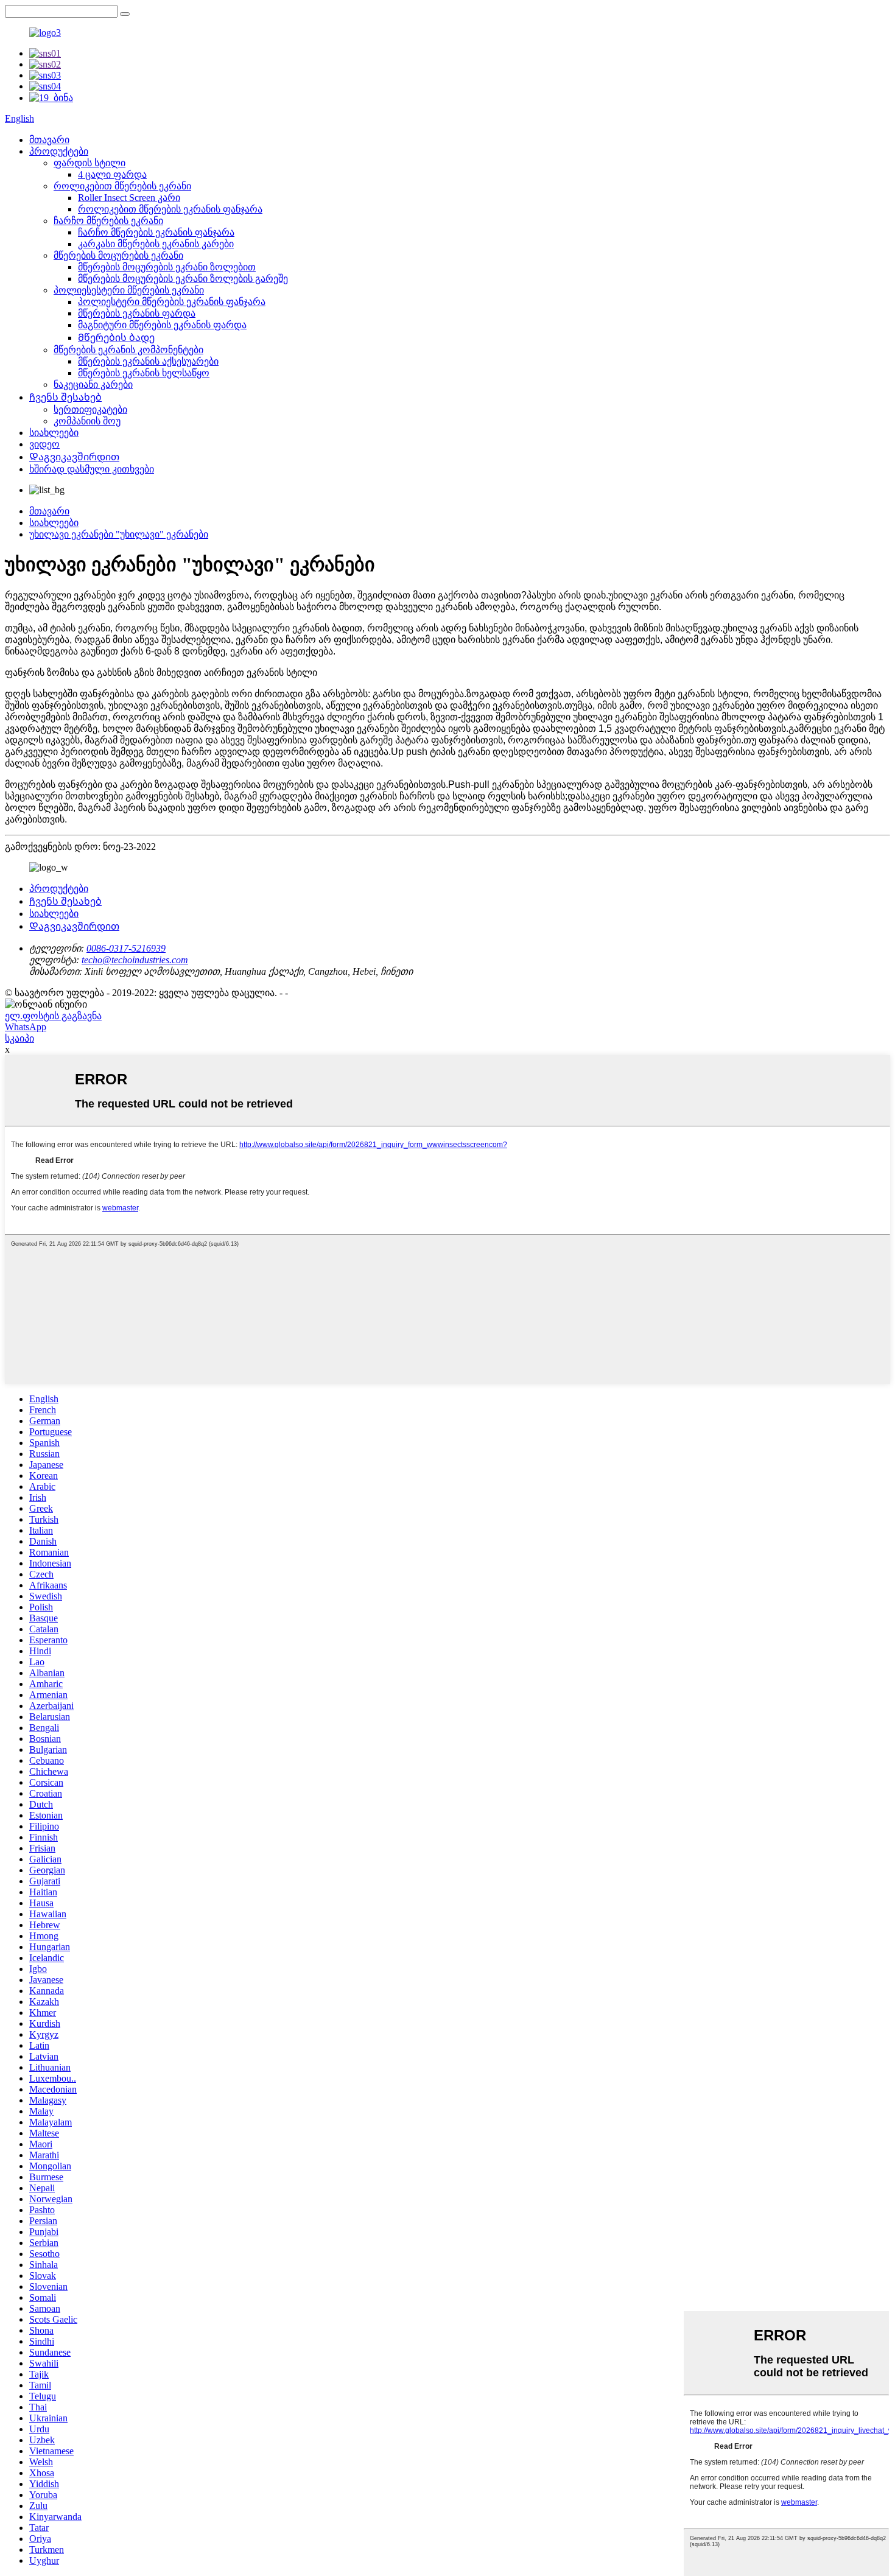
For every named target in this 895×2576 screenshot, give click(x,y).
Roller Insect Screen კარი (129, 198)
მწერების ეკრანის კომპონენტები (128, 350)
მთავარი (49, 140)
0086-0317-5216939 (126, 948)
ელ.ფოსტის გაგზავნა (53, 1016)
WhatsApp (26, 1027)
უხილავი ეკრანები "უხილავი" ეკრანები (119, 534)
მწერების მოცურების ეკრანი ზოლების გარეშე (183, 279)
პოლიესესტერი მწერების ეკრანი (129, 290)
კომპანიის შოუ (87, 421)
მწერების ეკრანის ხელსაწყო (144, 373)
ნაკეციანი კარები (93, 384)
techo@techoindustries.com (135, 960)
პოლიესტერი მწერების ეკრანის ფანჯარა (172, 302)
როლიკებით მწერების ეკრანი (122, 186)
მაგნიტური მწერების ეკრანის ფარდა (162, 325)
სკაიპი (19, 1038)
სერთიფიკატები (90, 409)
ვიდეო (44, 444)
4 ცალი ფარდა (112, 174)
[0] (125, 14)
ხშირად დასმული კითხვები (92, 469)
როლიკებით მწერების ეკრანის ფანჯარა (170, 209)
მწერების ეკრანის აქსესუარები (148, 361)
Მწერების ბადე (116, 338)
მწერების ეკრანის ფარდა (137, 313)
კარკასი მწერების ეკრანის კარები (156, 244)
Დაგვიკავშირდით (74, 457)
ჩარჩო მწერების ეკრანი (108, 221)
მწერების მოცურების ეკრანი (118, 255)
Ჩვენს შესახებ (65, 397)
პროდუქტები (59, 151)
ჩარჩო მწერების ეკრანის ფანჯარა (156, 232)
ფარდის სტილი (89, 163)
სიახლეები (54, 433)
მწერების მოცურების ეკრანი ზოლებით (167, 267)
